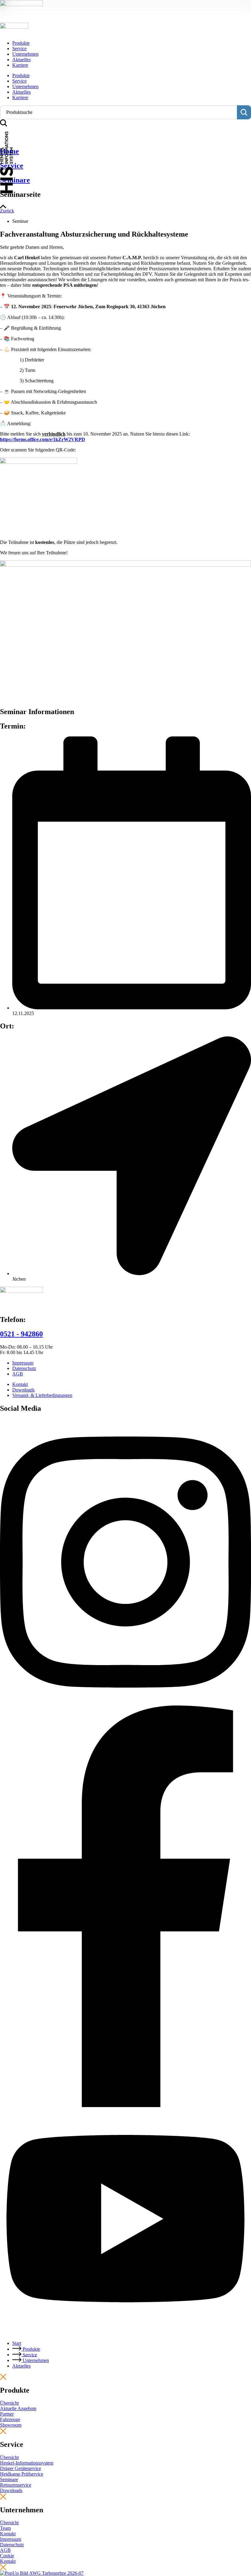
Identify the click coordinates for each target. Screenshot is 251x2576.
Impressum (11, 2539)
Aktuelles (21, 60)
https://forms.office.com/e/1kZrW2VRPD (43, 439)
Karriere (20, 65)
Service (19, 49)
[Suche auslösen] (244, 112)
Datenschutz (12, 2545)
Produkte (21, 43)
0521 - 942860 (21, 1334)
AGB (5, 2550)
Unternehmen (25, 54)
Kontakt (8, 2561)
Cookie (7, 2556)
